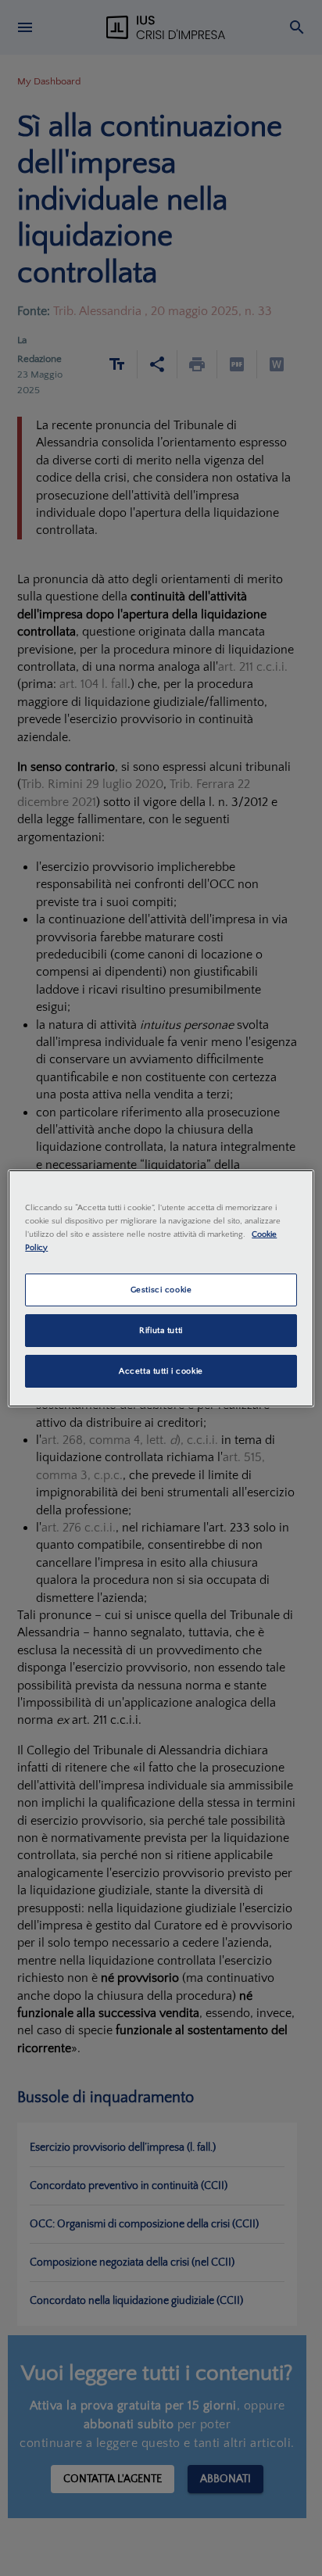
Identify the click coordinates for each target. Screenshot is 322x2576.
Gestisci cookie (161, 1290)
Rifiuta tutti (161, 1330)
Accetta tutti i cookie (161, 1371)
